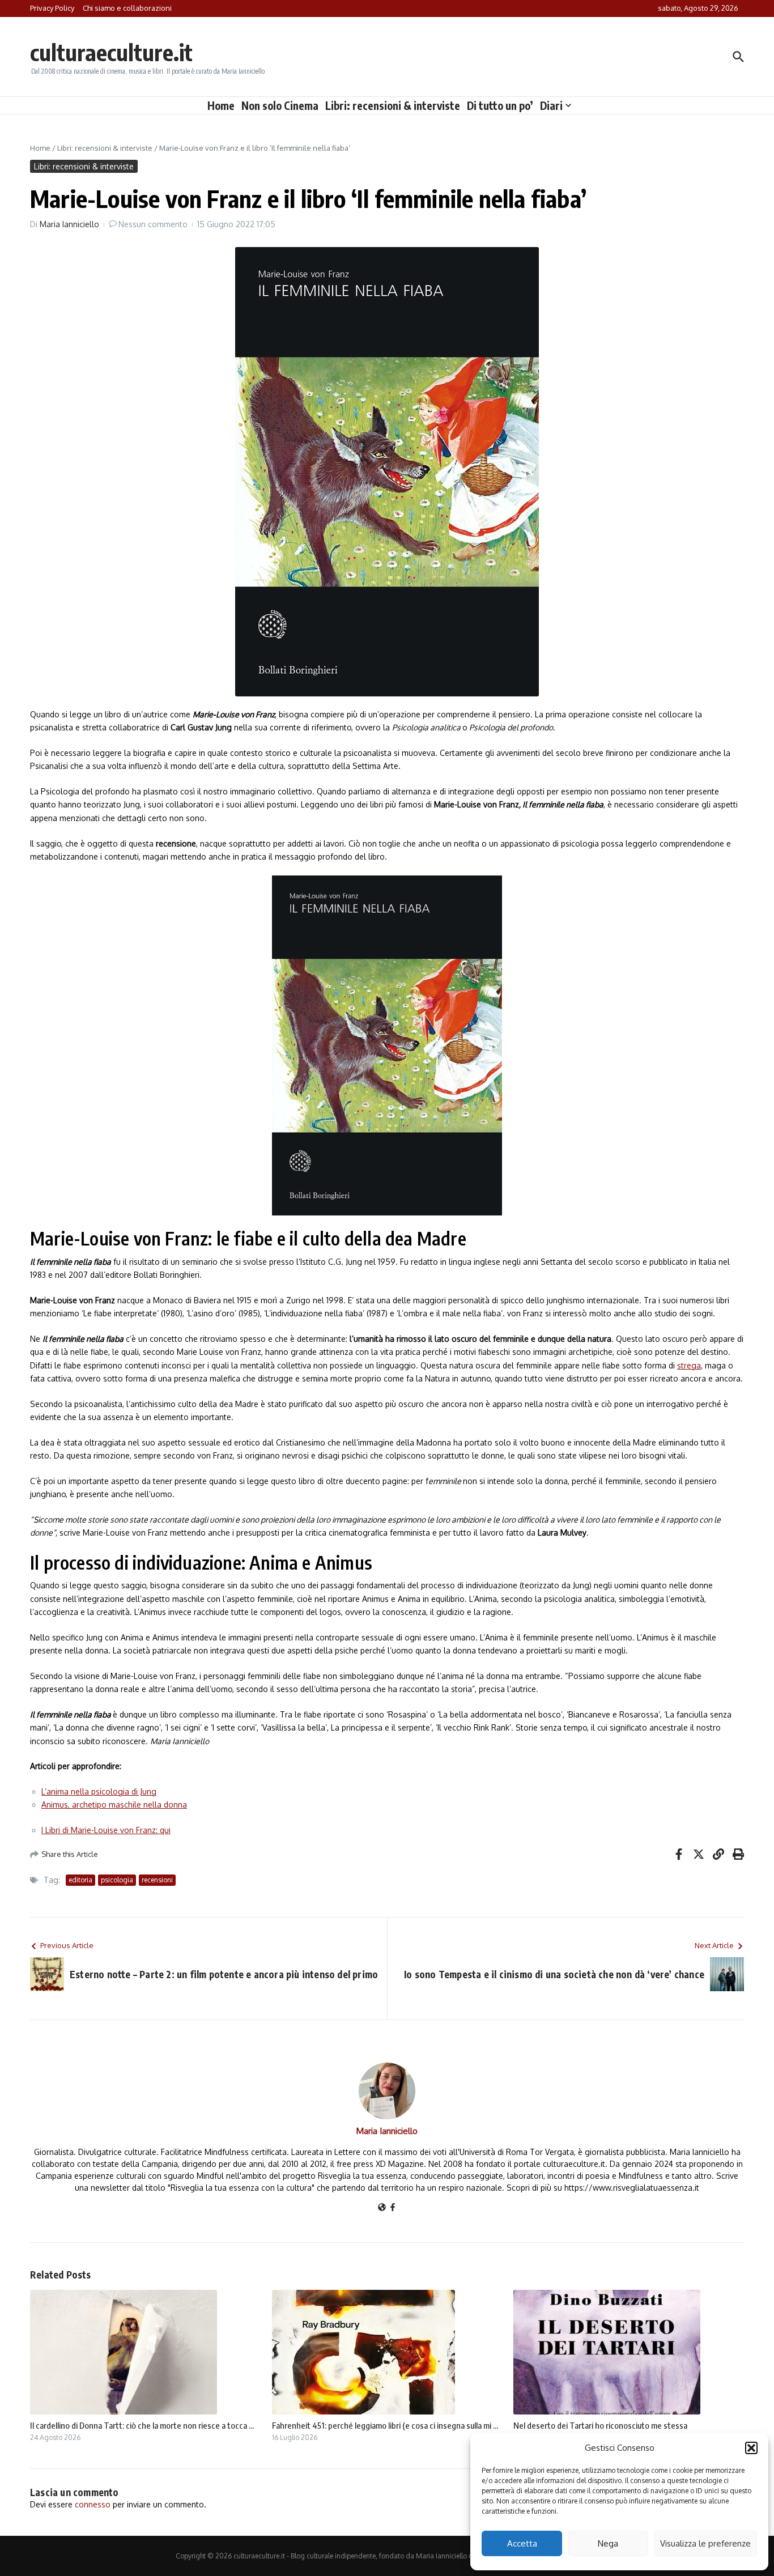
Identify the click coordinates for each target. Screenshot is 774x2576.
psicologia (117, 1880)
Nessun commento (153, 224)
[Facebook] (393, 2208)
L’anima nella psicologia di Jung (99, 1791)
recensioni (157, 1880)
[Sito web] (382, 2208)
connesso (93, 2504)
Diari (551, 105)
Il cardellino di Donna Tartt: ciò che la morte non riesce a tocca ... (142, 2425)
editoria (80, 1880)
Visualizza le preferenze (705, 2543)
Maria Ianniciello (69, 224)
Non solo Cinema (280, 105)
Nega (608, 2543)
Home (221, 105)
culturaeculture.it (111, 52)
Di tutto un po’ (500, 105)
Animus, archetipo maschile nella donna (114, 1805)
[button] (751, 2448)
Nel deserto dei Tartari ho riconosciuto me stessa (600, 2425)
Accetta (522, 2543)
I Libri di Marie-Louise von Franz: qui (106, 1830)
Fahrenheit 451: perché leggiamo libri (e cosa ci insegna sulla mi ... (385, 2425)
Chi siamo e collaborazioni (127, 8)
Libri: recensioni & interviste (393, 105)
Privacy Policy (52, 8)
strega (689, 1365)
